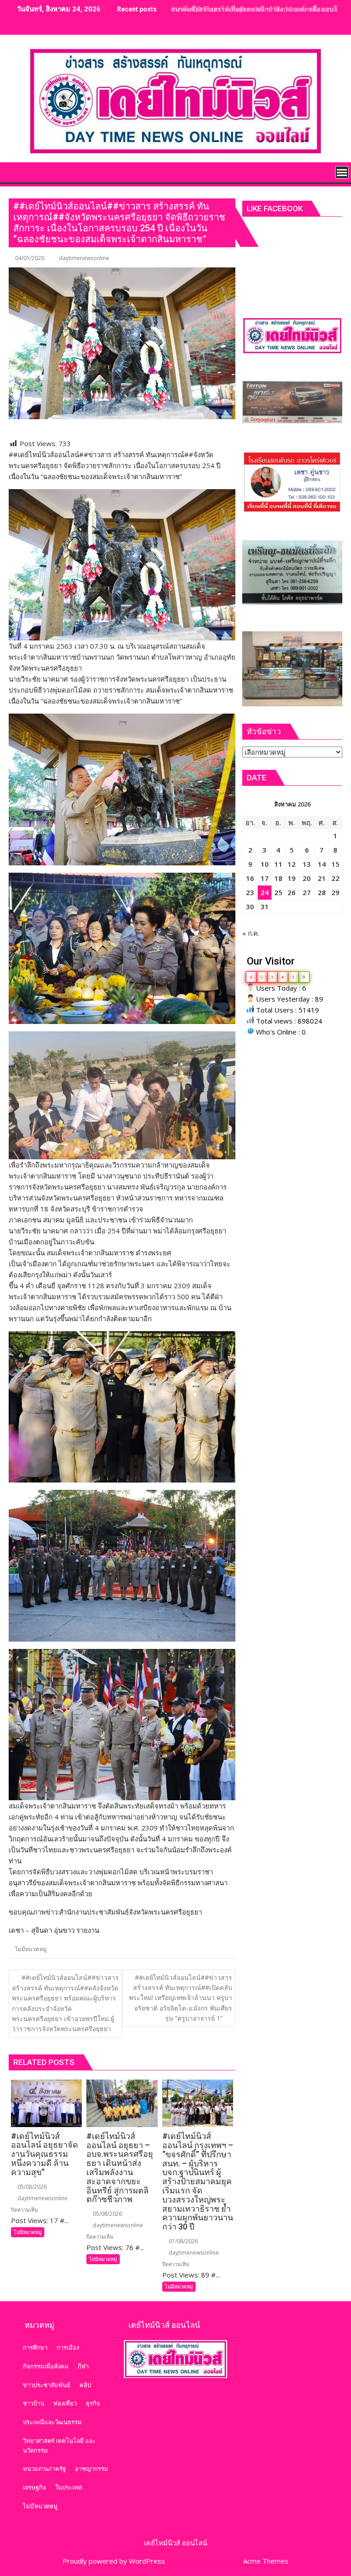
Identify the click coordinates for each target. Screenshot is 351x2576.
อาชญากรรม (92, 2469)
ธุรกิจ (93, 2403)
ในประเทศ (69, 2487)
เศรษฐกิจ (35, 2487)
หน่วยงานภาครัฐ (44, 2469)
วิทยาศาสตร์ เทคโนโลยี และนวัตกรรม (59, 2445)
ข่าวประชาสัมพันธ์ (47, 2385)
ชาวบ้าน (34, 2403)
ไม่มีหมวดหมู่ (31, 1949)
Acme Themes (266, 2561)
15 (335, 864)
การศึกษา (35, 2347)
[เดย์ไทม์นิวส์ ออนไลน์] (18, 171)
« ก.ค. (251, 933)
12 (292, 864)
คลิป (85, 2385)
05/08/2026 (31, 2187)
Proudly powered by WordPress (114, 2561)
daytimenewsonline (84, 258)
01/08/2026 (183, 2241)
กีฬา (83, 2366)
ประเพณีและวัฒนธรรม (52, 2422)
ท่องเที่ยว (65, 2403)
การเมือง (68, 2347)
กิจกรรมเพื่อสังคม (46, 2366)
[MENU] (342, 172)
